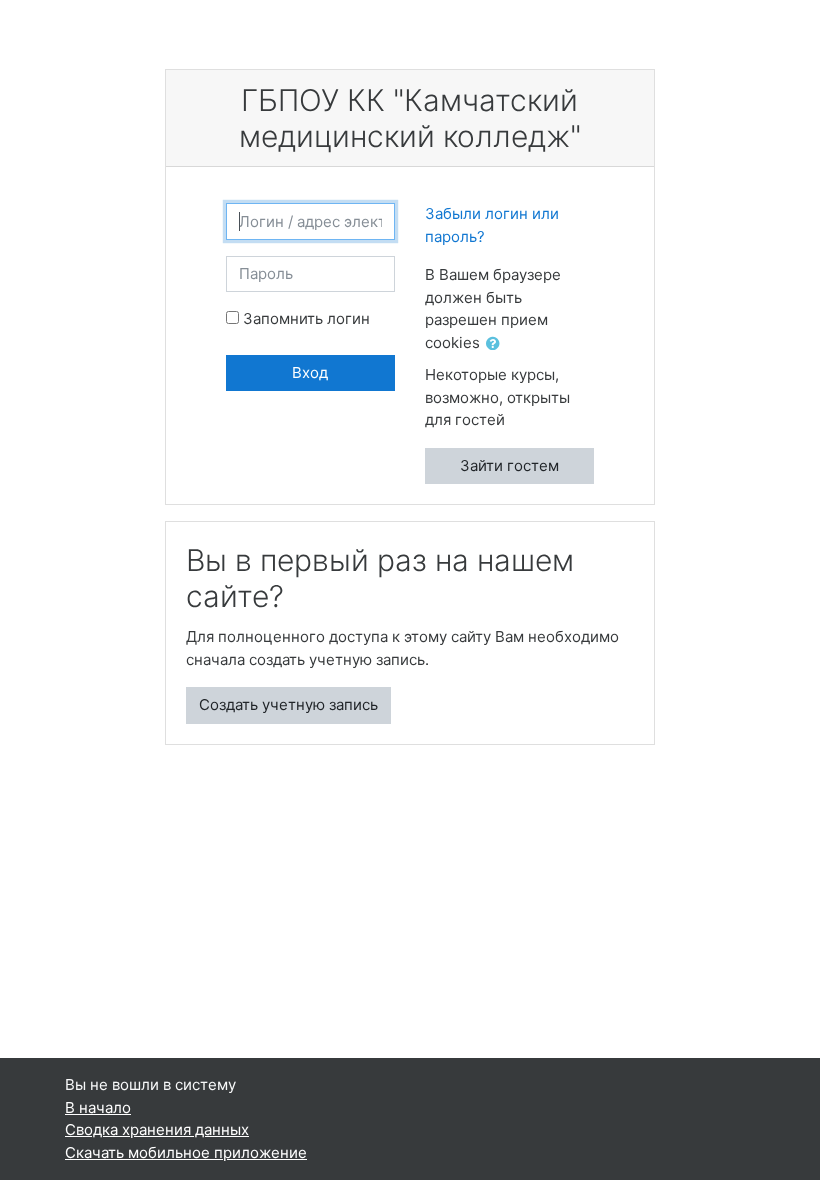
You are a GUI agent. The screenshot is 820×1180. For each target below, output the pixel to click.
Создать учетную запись (288, 704)
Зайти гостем (509, 465)
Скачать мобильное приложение (186, 1152)
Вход (310, 372)
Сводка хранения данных (157, 1129)
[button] (497, 344)
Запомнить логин (306, 318)
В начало (98, 1107)
